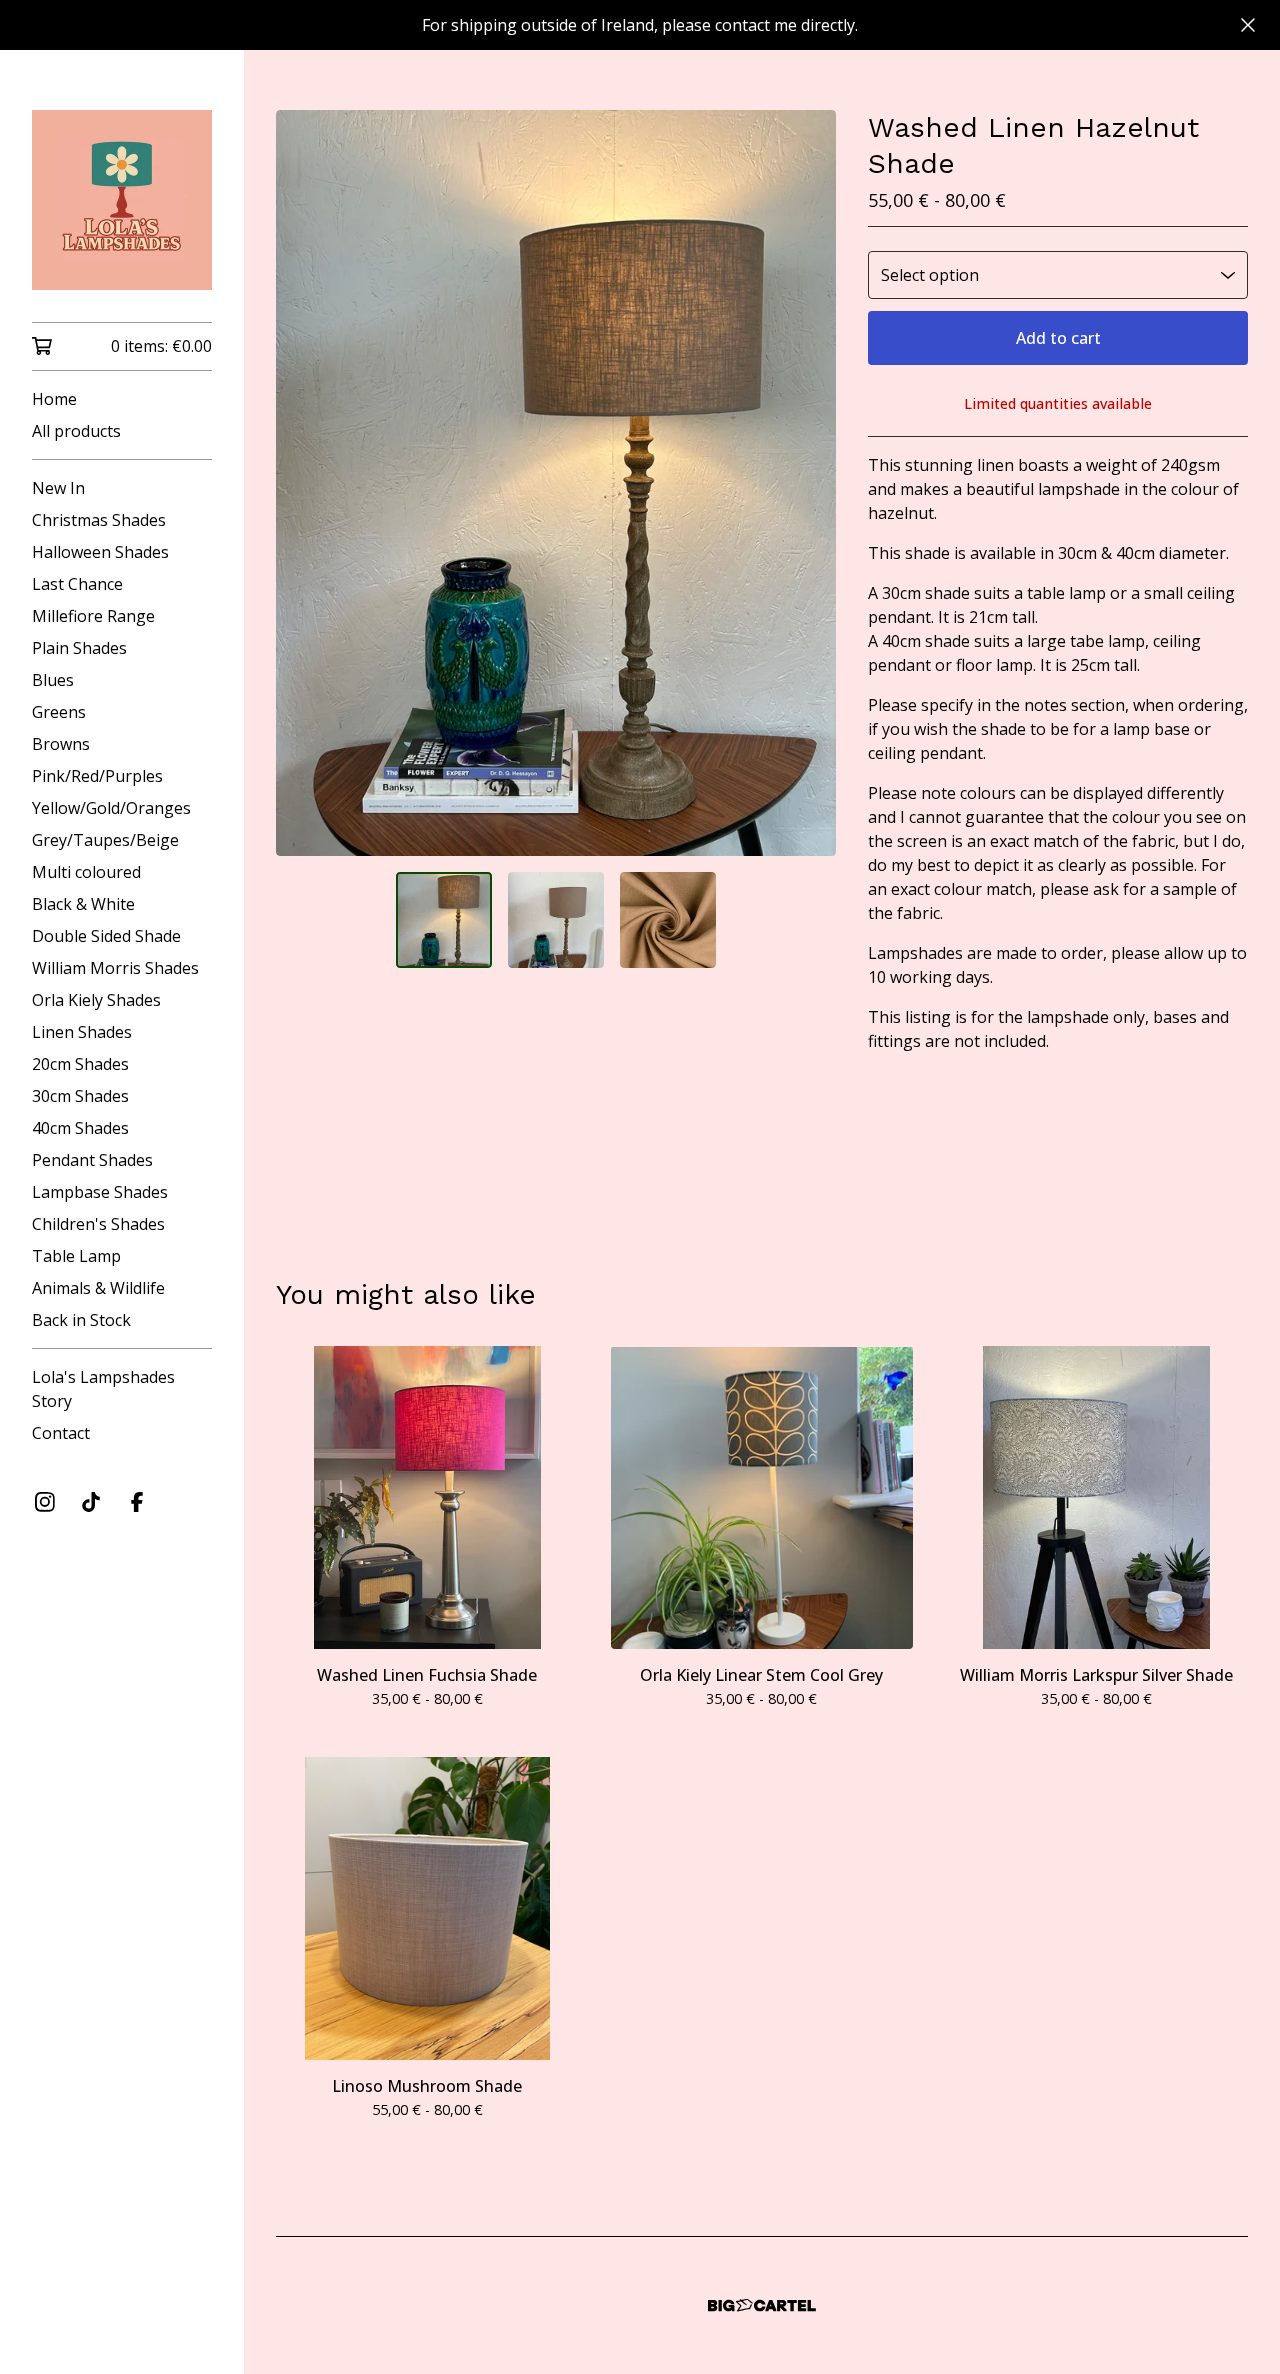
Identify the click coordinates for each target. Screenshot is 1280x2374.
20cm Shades (80, 1064)
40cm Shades (80, 1128)
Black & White (83, 904)
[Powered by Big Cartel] (762, 2305)
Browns (61, 744)
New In (58, 488)
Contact (61, 1433)
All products (76, 431)
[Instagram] (45, 1502)
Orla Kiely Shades (96, 1000)
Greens (59, 712)
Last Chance (77, 584)
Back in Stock (81, 1320)
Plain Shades (79, 648)
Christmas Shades (99, 520)
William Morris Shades (115, 968)
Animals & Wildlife (98, 1288)
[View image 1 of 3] (444, 920)
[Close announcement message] (1248, 25)
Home (54, 399)
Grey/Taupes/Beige (105, 840)
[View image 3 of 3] (668, 920)
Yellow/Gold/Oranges (111, 808)
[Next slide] (808, 483)
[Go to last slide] (304, 483)
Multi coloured (86, 872)
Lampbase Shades (100, 1192)
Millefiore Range (93, 616)
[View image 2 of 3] (556, 920)
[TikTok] (91, 1502)
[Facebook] (137, 1502)
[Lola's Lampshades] (122, 200)
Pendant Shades (92, 1160)
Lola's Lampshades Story (103, 1389)
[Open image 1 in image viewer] (556, 483)
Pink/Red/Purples (97, 776)
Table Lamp (76, 1256)
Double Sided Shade (106, 936)
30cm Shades (80, 1096)
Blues (53, 680)
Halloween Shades (100, 552)
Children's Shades (98, 1224)
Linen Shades (82, 1032)
